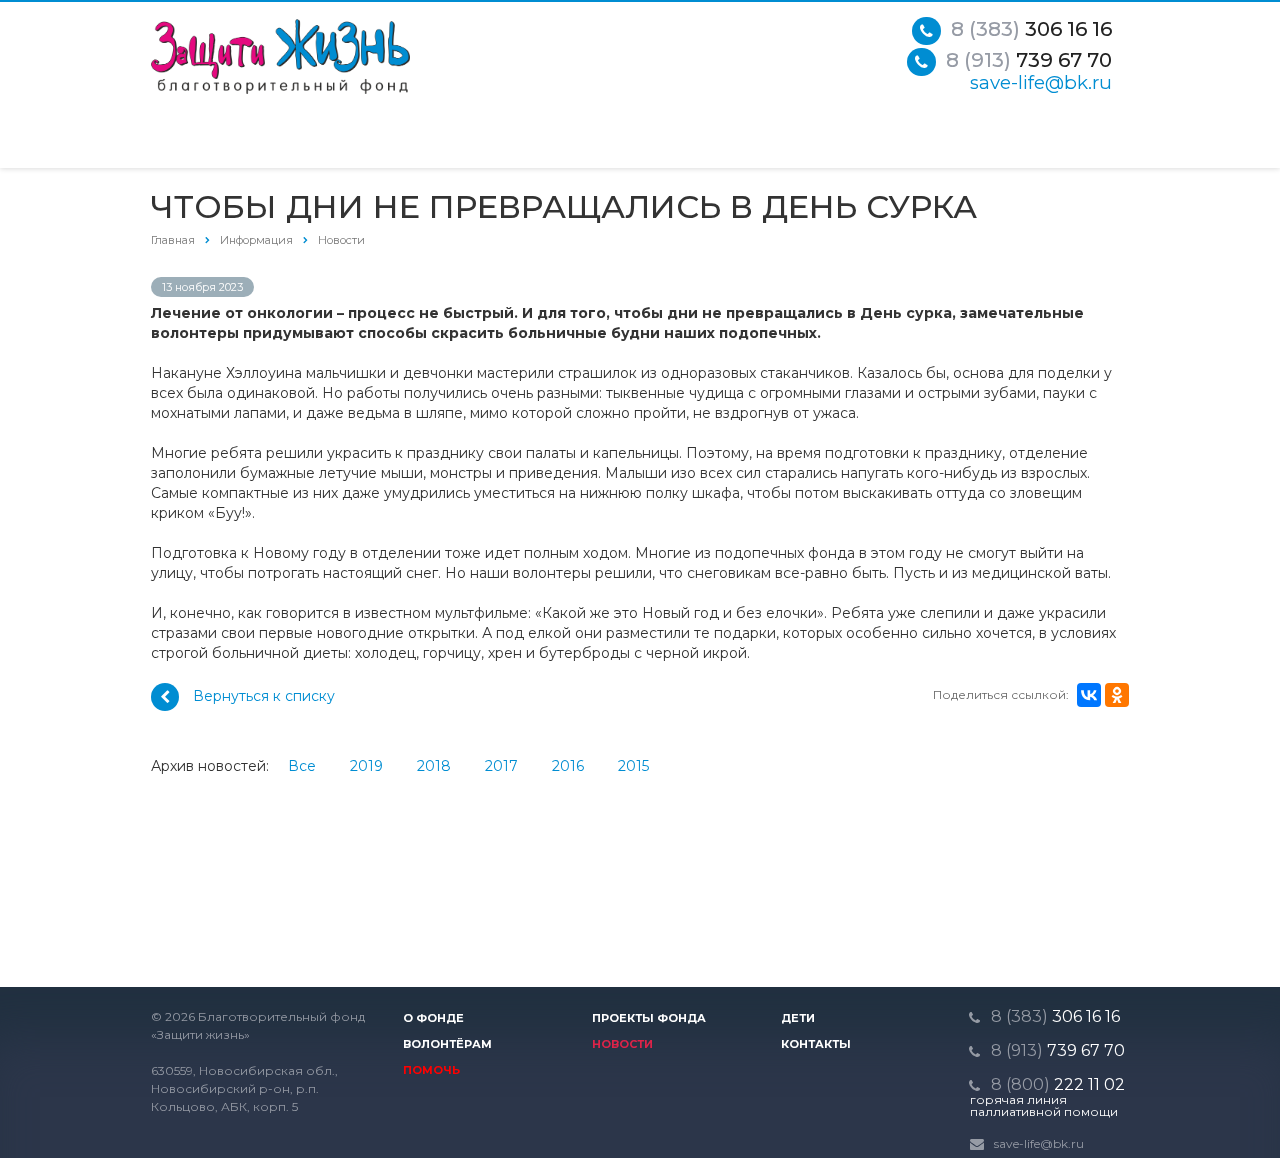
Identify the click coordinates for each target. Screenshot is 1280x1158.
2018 (434, 766)
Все (302, 766)
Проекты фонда (649, 1018)
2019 (366, 766)
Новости (622, 1044)
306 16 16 (1031, 29)
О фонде (433, 1018)
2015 (633, 766)
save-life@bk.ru (1041, 82)
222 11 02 (1058, 1084)
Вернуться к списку (264, 696)
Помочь (431, 1070)
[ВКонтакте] (1089, 695)
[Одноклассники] (1117, 695)
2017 (501, 766)
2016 (568, 766)
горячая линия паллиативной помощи (1044, 1106)
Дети (798, 1018)
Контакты (816, 1044)
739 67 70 (1029, 60)
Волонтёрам (447, 1044)
